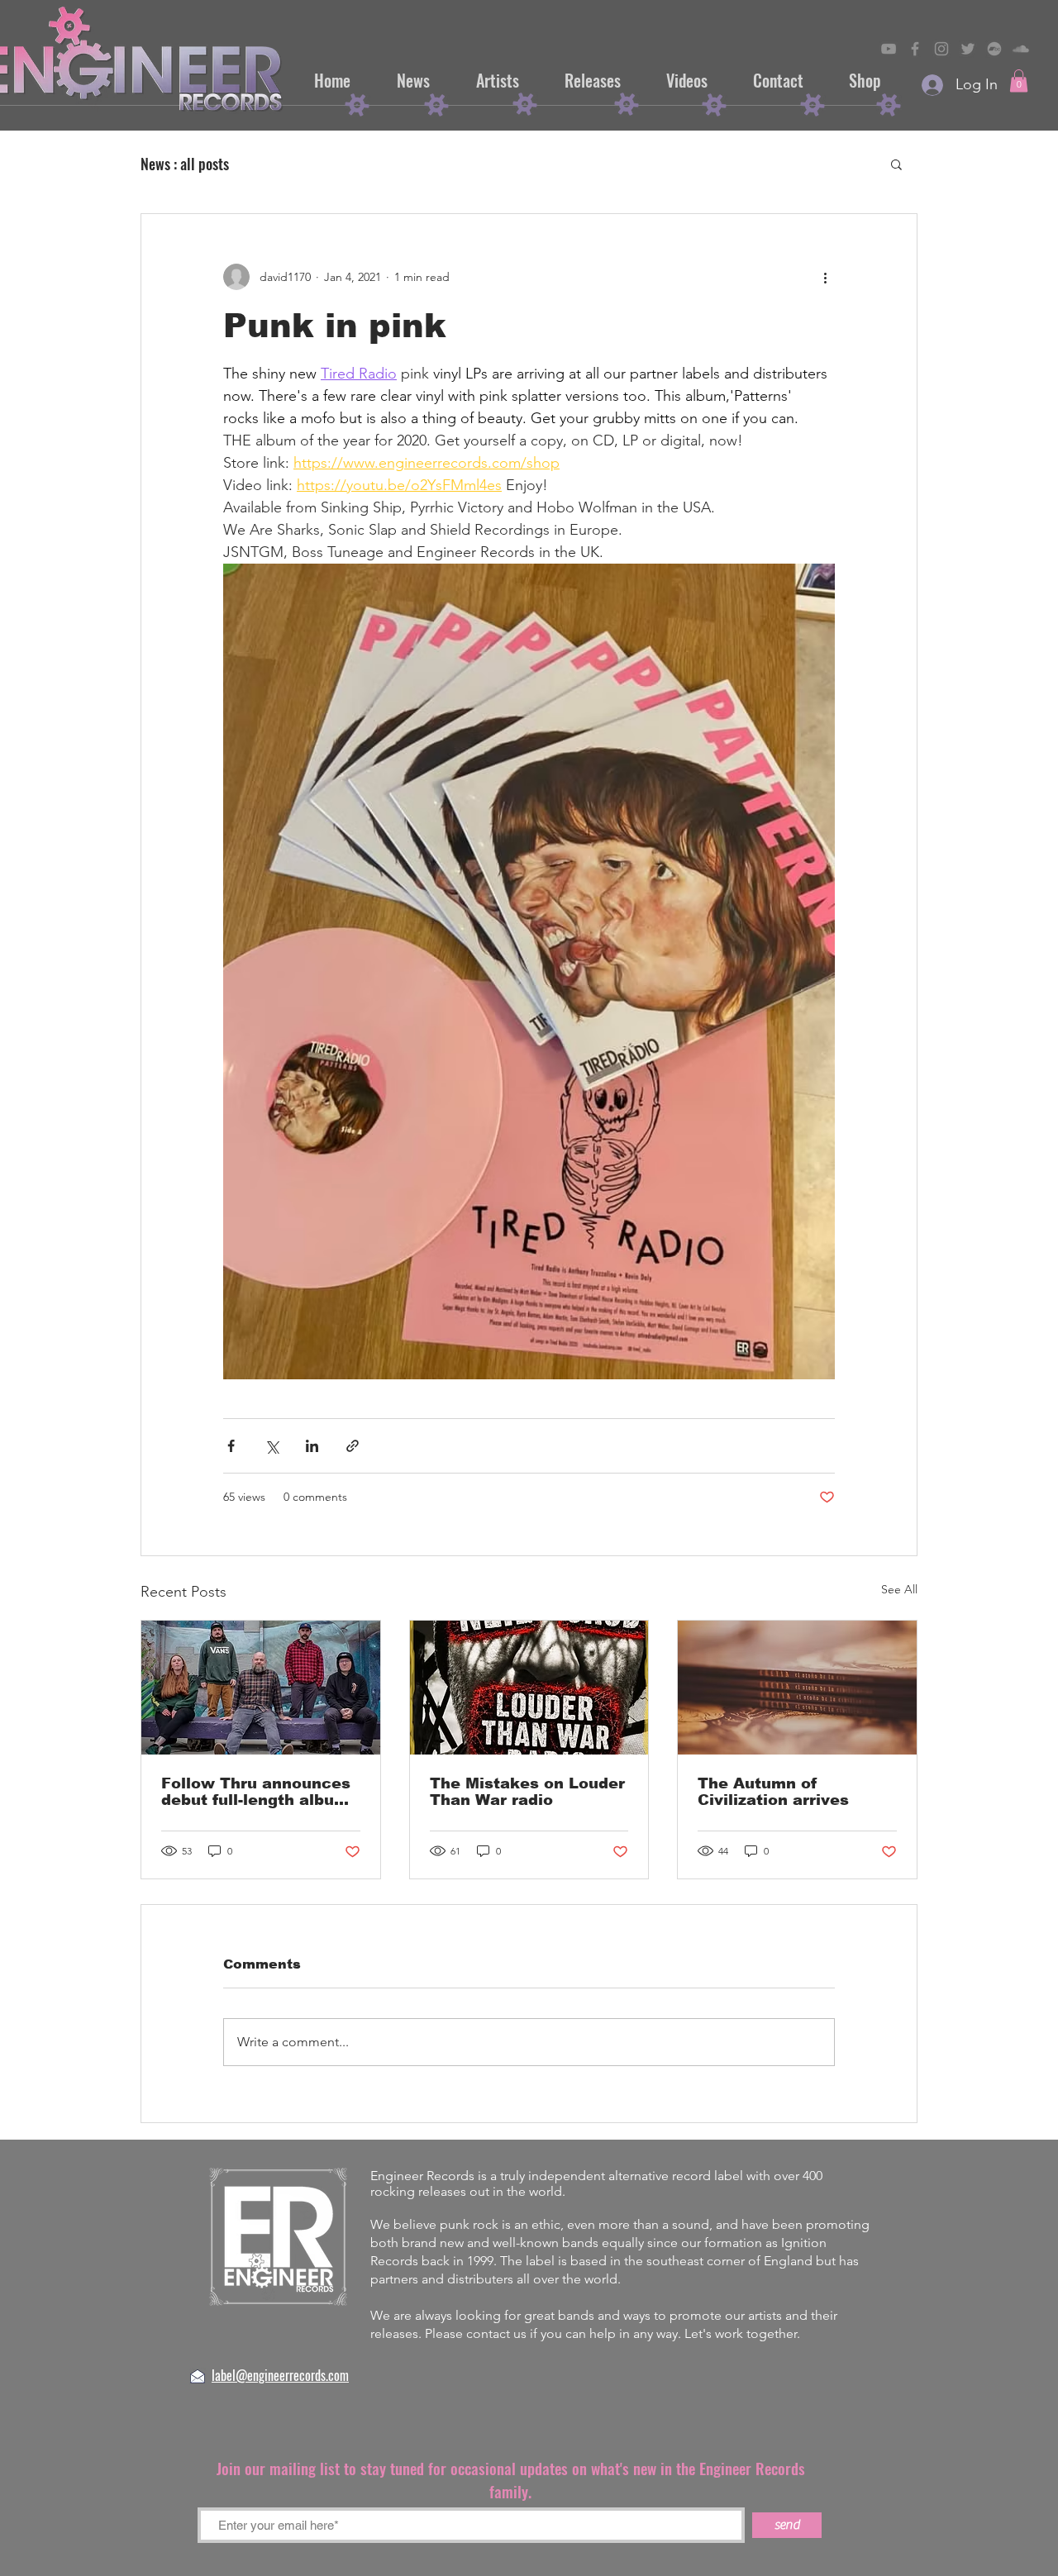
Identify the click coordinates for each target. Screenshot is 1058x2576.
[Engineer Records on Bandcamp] (994, 49)
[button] (1019, 81)
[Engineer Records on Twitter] (968, 49)
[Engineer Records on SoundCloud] (1021, 49)
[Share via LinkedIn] (312, 1446)
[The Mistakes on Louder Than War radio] (529, 1688)
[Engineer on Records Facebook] (915, 49)
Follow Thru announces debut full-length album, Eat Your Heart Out (257, 1792)
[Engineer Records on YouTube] (889, 49)
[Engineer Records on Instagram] (941, 49)
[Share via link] (353, 1446)
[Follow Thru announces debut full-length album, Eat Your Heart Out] (261, 1688)
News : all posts (185, 164)
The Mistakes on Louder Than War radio (527, 1792)
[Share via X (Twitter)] (272, 1446)
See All (899, 1589)
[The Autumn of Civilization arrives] (797, 1688)
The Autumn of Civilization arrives (773, 1792)
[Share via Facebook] (231, 1446)
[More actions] (825, 277)
